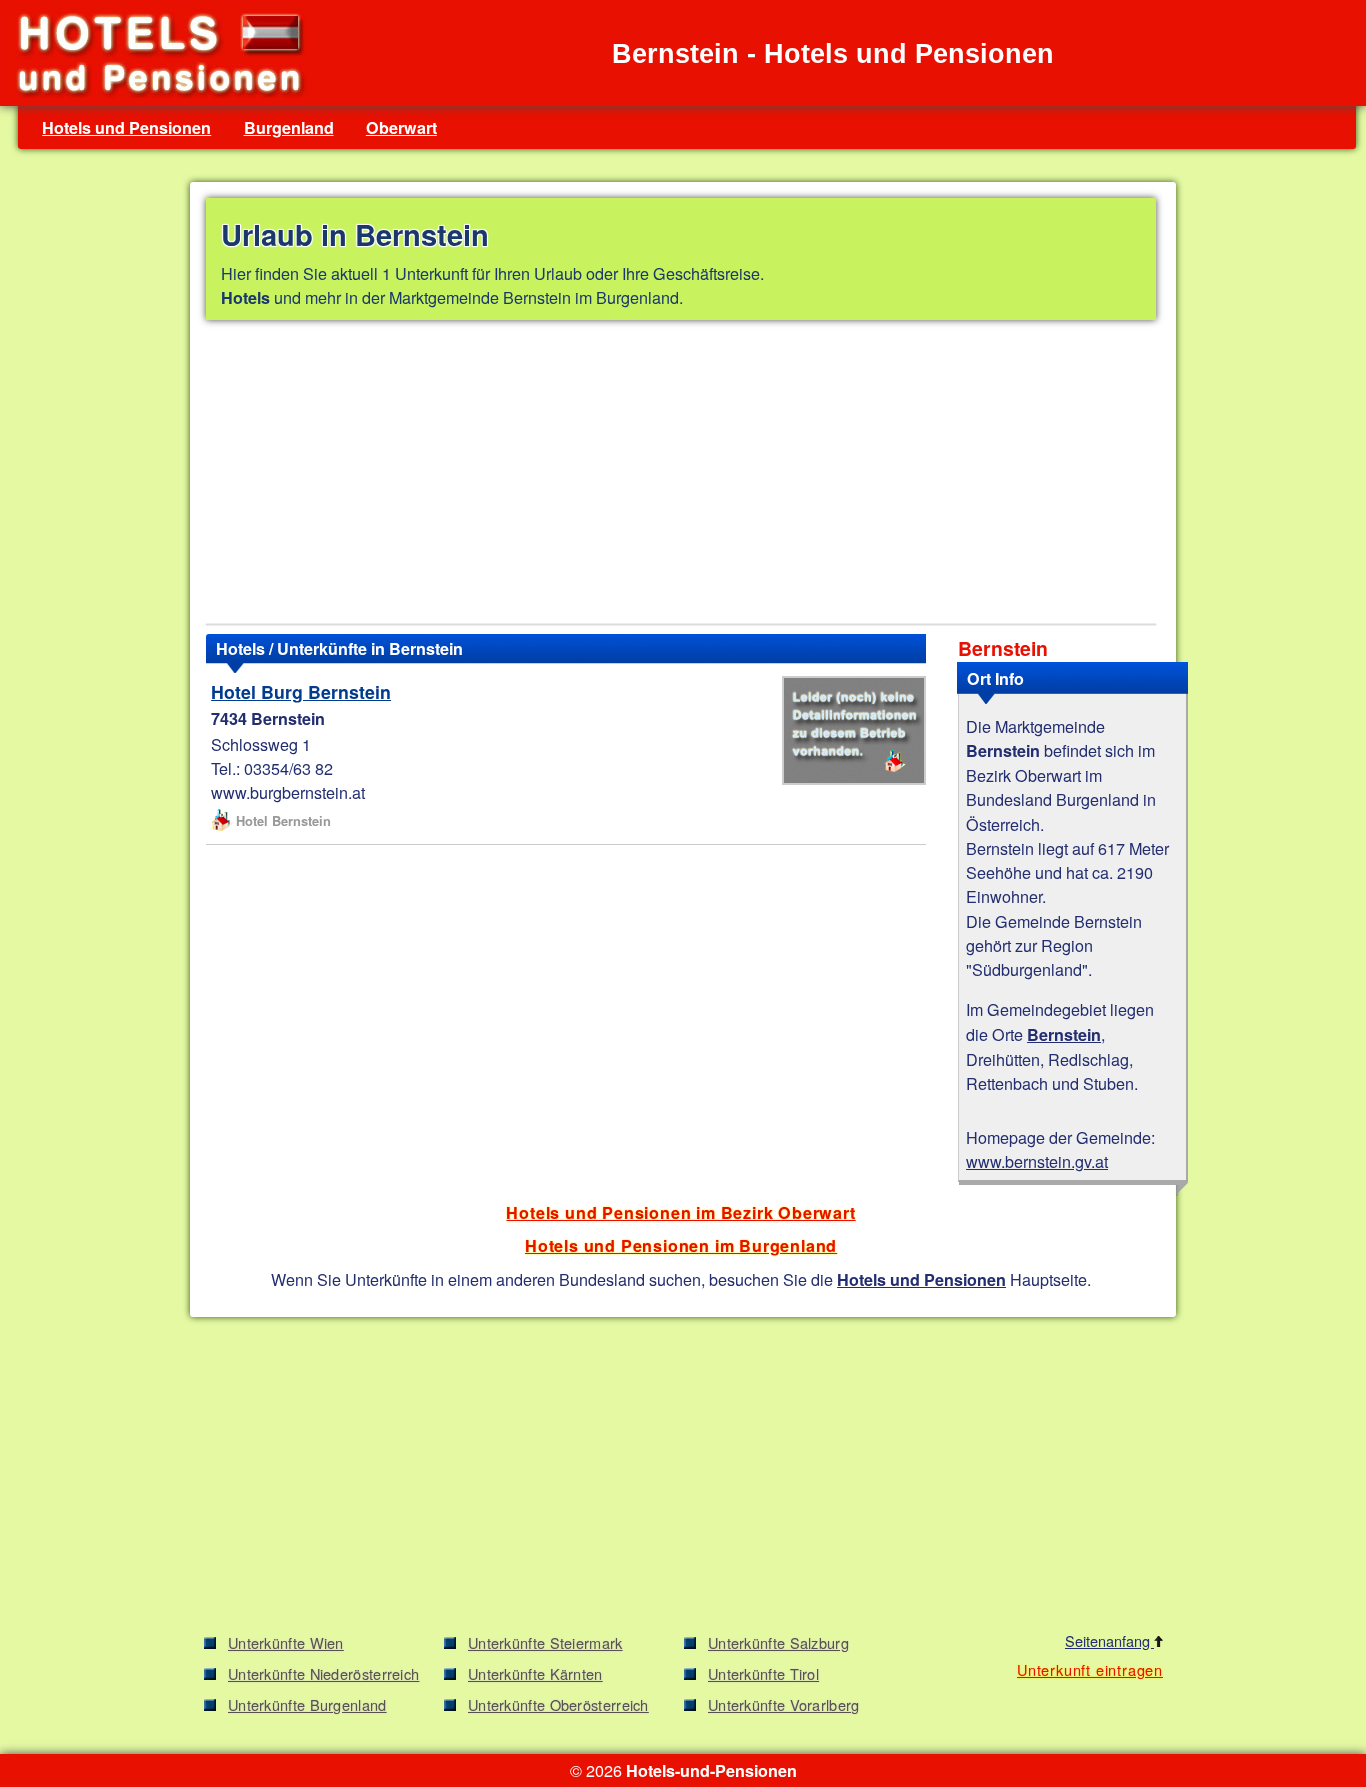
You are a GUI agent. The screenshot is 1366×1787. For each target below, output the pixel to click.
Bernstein (1064, 1034)
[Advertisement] (681, 476)
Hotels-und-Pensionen (711, 1770)
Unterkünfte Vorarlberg (784, 1704)
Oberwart (401, 127)
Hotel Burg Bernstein (301, 691)
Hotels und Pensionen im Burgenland (681, 1245)
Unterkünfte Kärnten (535, 1673)
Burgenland (289, 127)
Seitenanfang (1109, 1640)
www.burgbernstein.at (288, 792)
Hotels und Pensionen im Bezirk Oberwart (680, 1212)
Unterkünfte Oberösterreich (558, 1704)
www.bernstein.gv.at (1037, 1161)
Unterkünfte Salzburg (778, 1642)
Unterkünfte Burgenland (307, 1704)
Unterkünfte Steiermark (545, 1642)
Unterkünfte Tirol (763, 1673)
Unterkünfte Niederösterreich (323, 1673)
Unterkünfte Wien (286, 1642)
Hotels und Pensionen (126, 127)
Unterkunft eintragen (1090, 1669)
